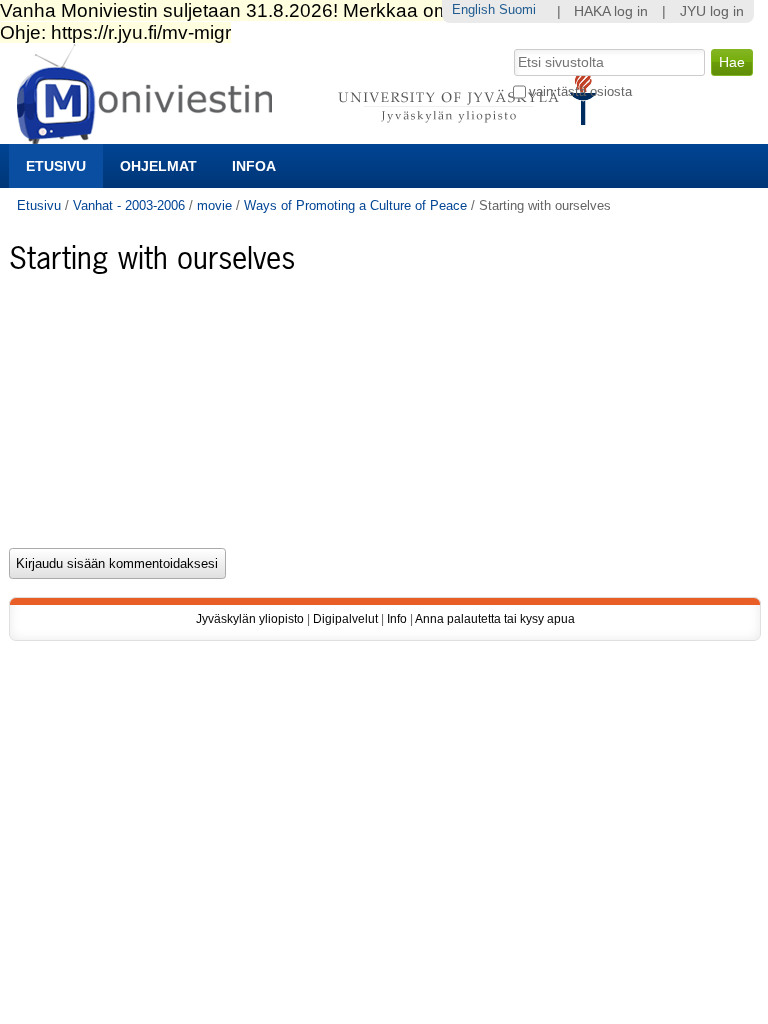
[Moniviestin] (312, 135)
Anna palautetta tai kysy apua (495, 619)
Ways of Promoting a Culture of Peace (355, 205)
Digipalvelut (345, 619)
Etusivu (56, 166)
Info (397, 619)
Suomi (517, 9)
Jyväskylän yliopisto (250, 619)
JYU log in (712, 11)
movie (214, 205)
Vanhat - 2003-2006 (129, 205)
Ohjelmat (158, 166)
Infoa (254, 166)
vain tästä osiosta (580, 91)
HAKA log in (611, 11)
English (473, 9)
